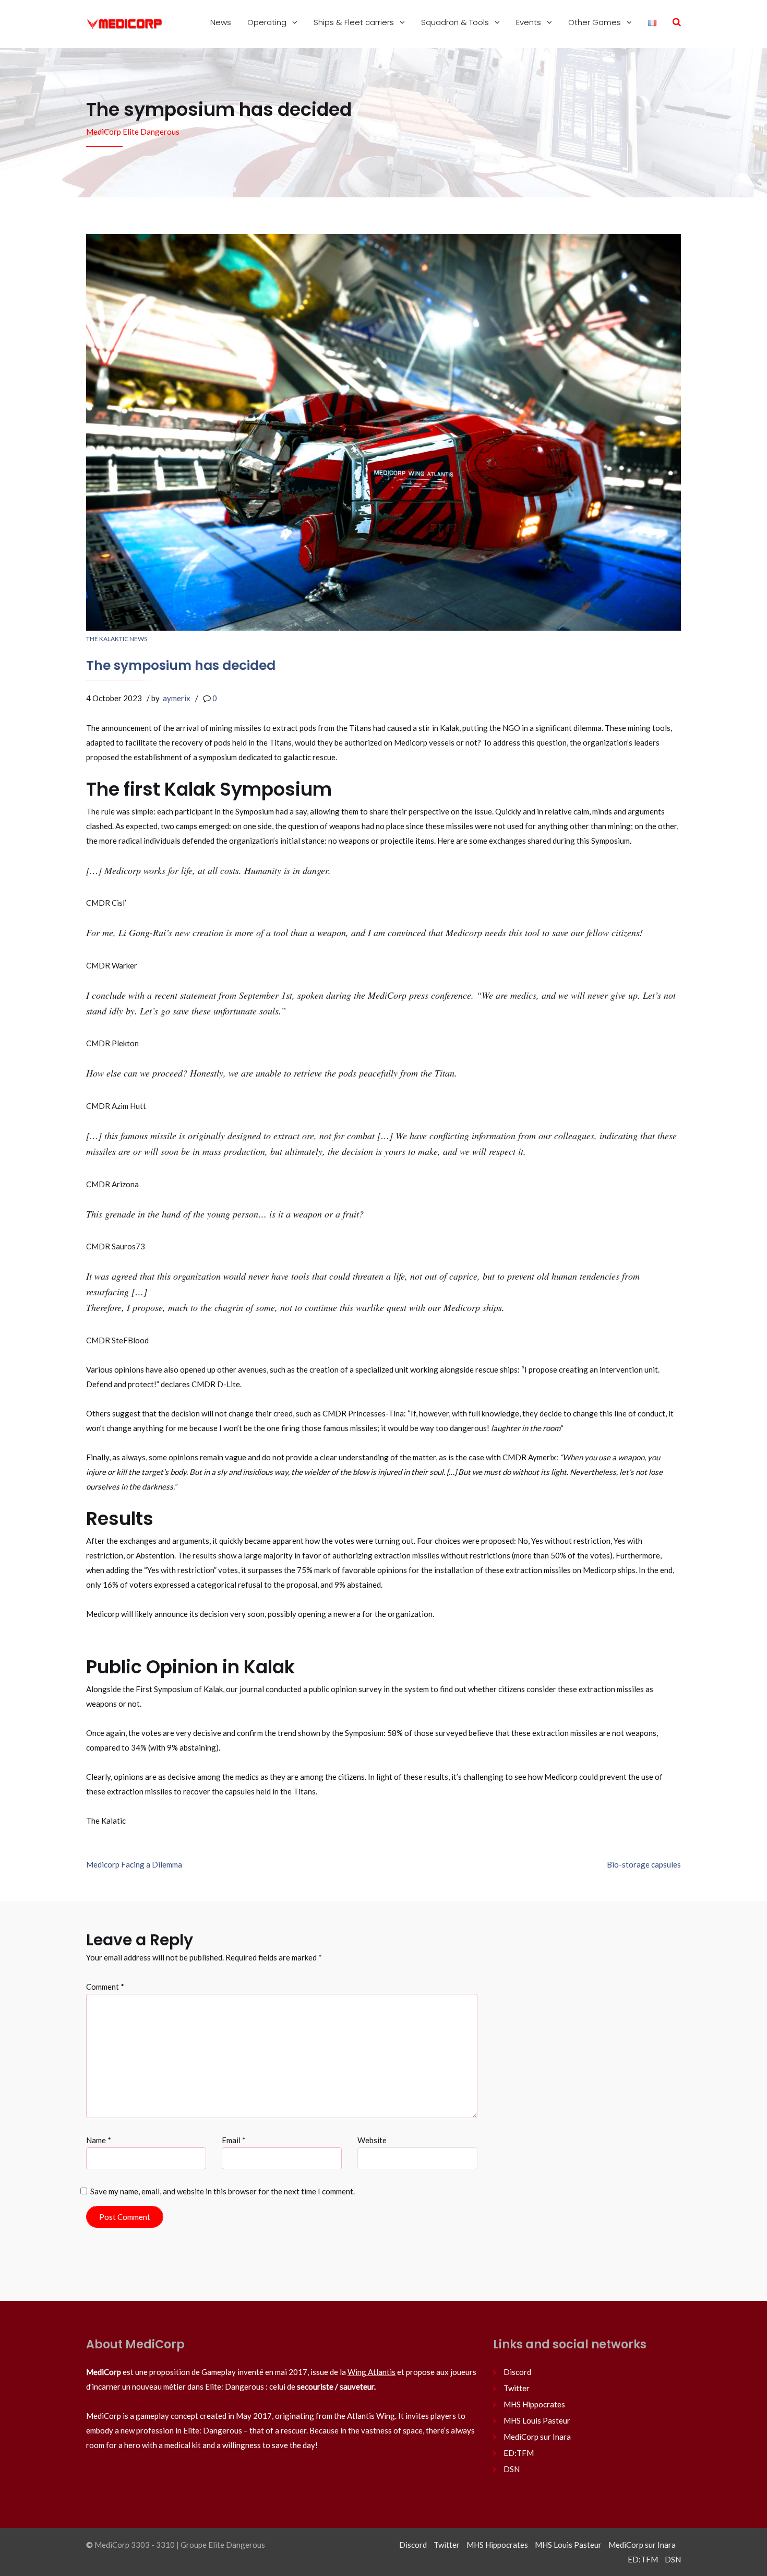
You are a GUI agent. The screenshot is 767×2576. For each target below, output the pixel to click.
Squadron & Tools (456, 22)
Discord (517, 2372)
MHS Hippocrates (534, 2404)
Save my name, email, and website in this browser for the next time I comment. (223, 2191)
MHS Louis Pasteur (537, 2420)
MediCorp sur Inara (537, 2437)
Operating (268, 22)
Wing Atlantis (371, 2372)
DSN (512, 2469)
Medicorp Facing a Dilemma (134, 1864)
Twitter (517, 2388)
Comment (105, 1987)
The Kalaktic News (117, 639)
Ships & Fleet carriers (355, 22)
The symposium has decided (181, 665)
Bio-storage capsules (644, 1864)
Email (234, 2140)
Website (372, 2140)
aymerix (177, 698)
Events (530, 22)
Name (99, 2140)
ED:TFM (519, 2453)
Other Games (596, 22)
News (221, 22)
